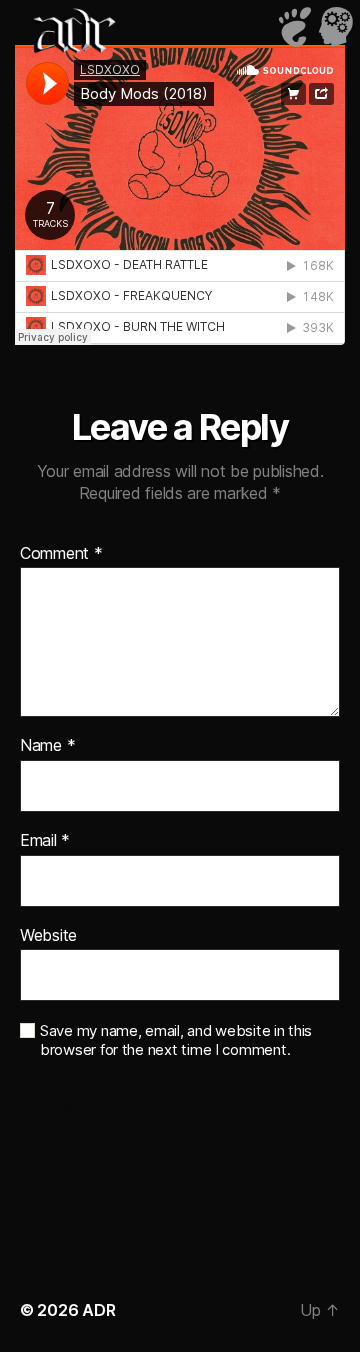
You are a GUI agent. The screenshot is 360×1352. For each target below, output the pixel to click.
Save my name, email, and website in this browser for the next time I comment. (176, 1040)
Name (47, 746)
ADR (98, 1310)
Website (48, 936)
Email (45, 841)
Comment (61, 554)
